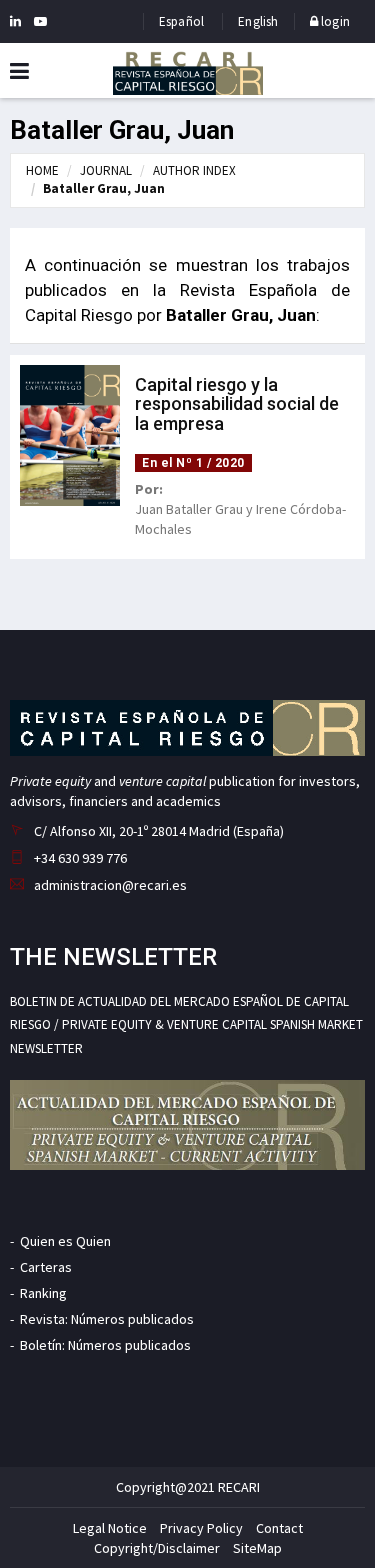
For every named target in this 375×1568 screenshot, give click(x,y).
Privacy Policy (201, 1528)
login (334, 21)
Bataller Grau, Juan (104, 188)
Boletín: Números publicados (105, 1345)
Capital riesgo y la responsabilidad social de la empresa (237, 404)
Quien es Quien (65, 1241)
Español (181, 21)
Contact (279, 1528)
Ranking (43, 1293)
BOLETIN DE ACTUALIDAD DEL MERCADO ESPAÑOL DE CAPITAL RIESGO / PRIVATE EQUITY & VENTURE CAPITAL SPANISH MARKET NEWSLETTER (186, 1025)
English (258, 21)
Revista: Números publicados (107, 1319)
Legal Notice (110, 1528)
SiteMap (257, 1548)
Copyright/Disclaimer (157, 1548)
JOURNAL (106, 170)
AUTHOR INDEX (194, 170)
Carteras (46, 1267)
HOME (42, 170)
